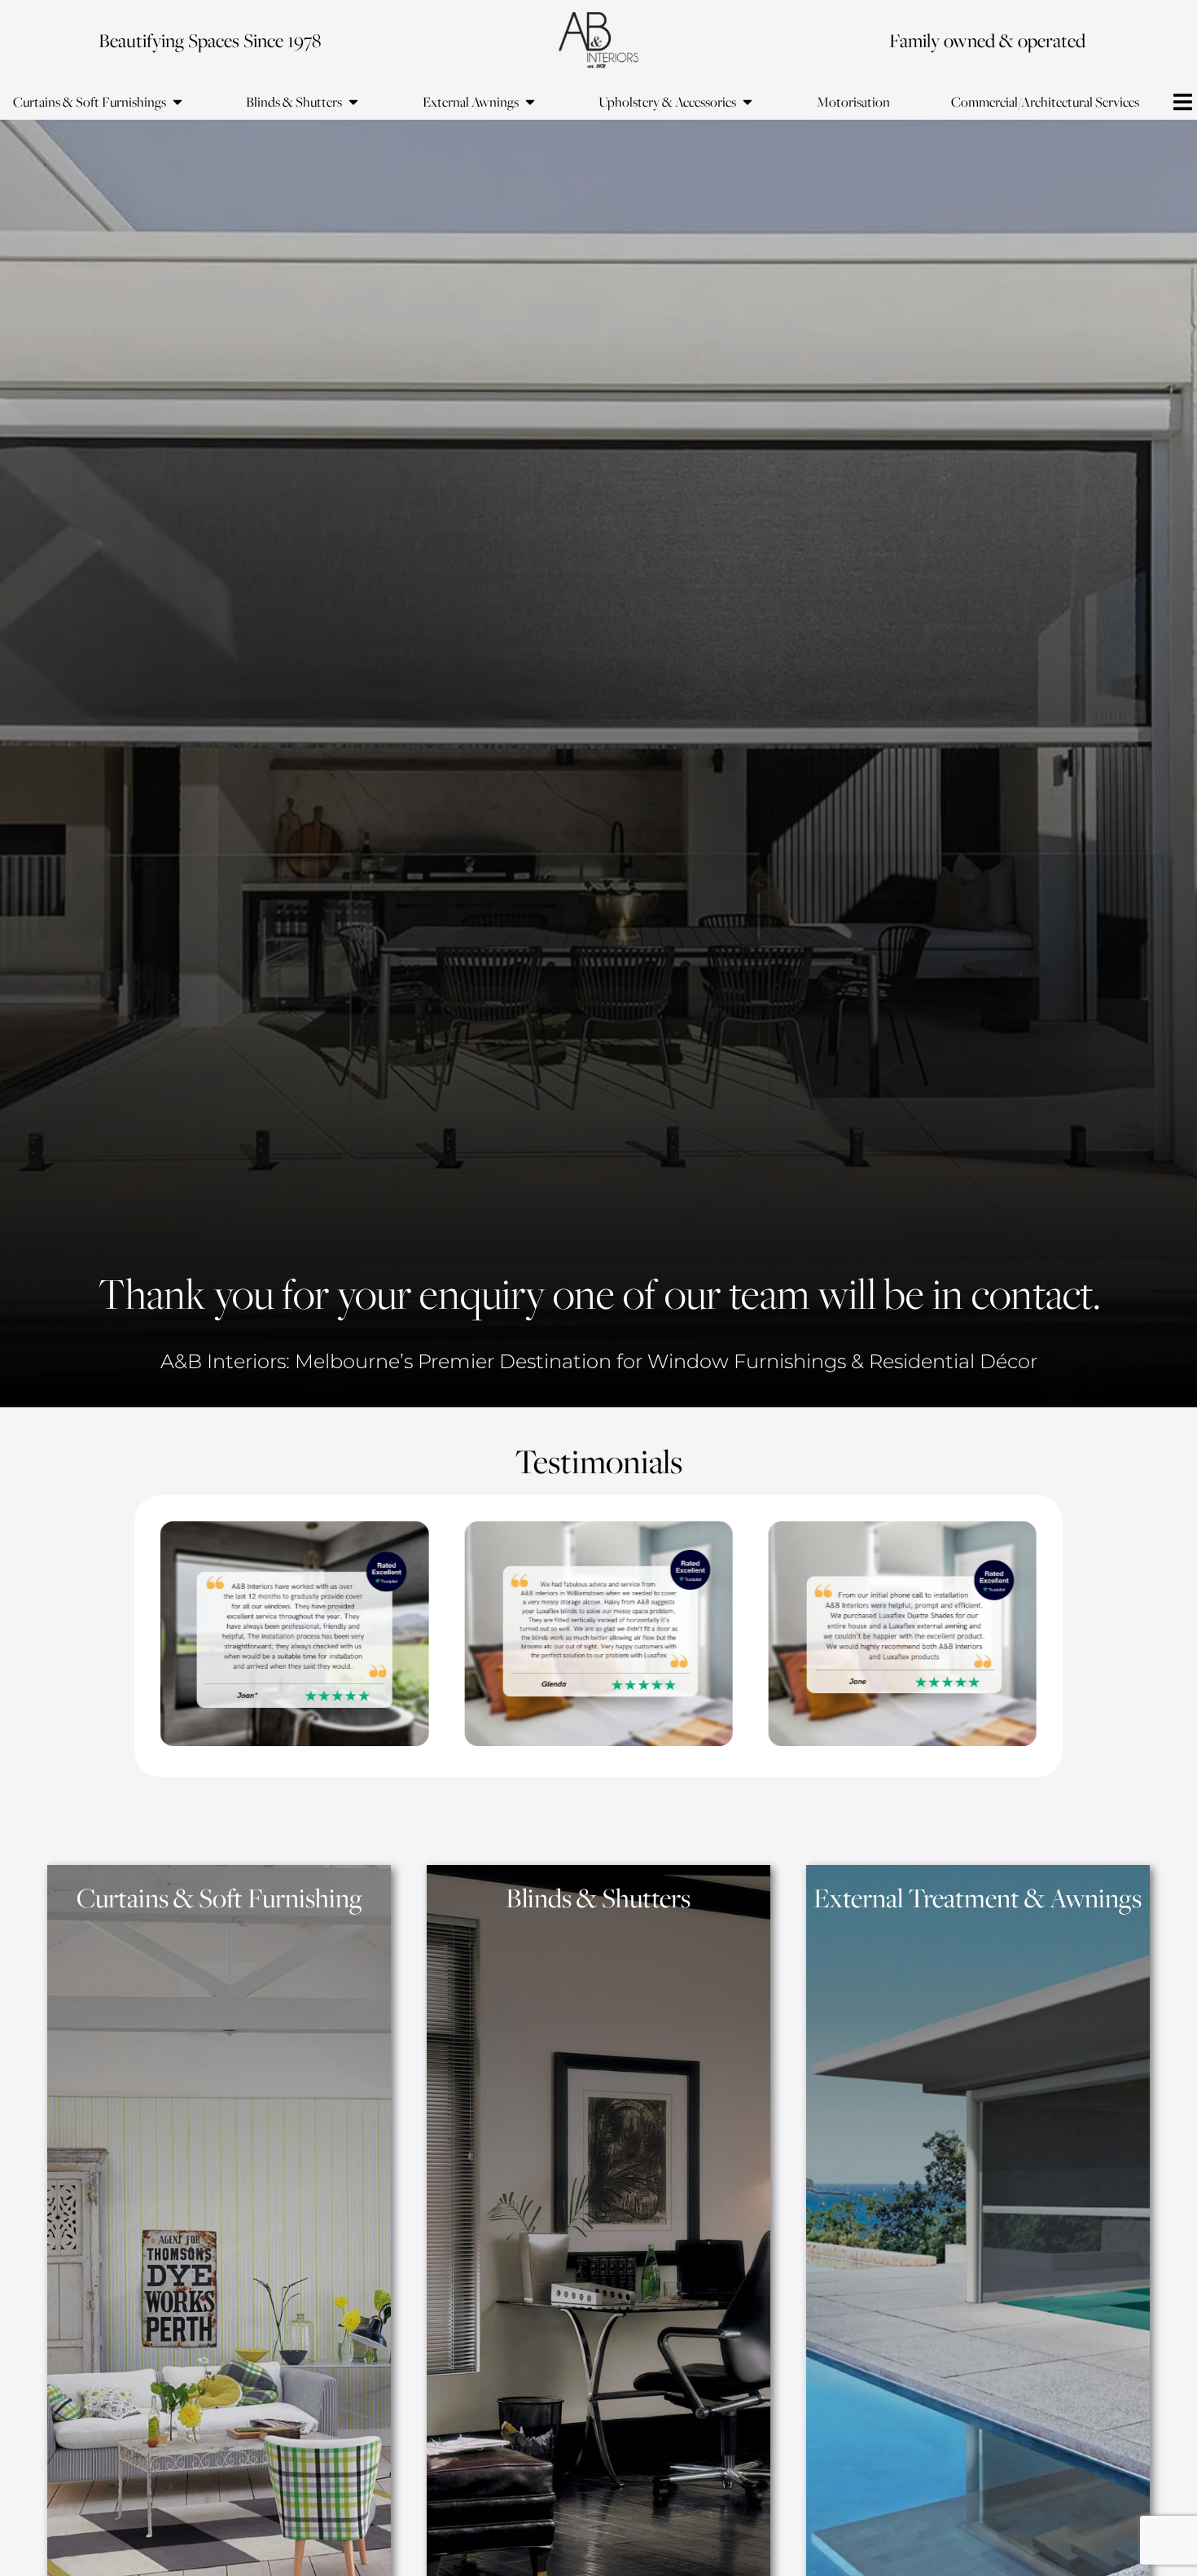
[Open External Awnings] (530, 102)
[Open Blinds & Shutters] (353, 102)
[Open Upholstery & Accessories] (748, 102)
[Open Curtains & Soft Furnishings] (178, 102)
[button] (1183, 102)
